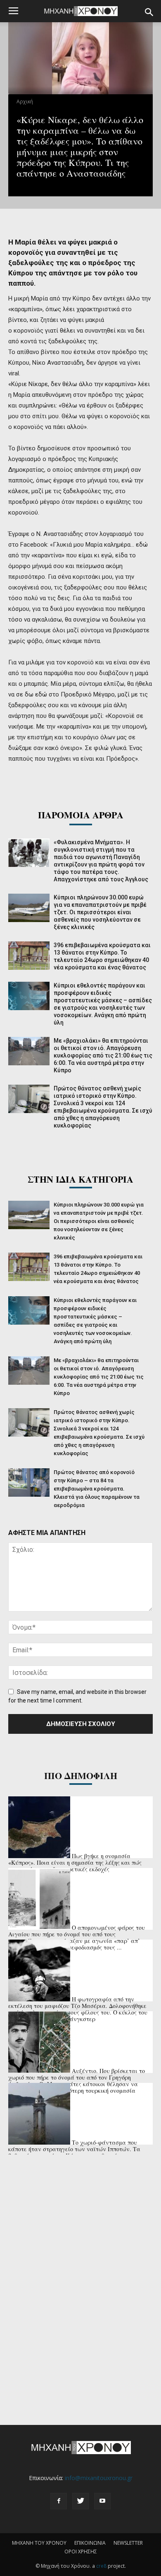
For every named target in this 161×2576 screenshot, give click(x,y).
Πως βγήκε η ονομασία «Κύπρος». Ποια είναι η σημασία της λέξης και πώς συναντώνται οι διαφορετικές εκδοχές (75, 1862)
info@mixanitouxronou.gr (99, 2478)
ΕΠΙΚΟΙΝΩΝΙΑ (90, 2543)
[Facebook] (59, 2501)
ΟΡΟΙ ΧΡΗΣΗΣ (81, 2552)
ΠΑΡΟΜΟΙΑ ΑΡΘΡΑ (81, 815)
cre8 (101, 2566)
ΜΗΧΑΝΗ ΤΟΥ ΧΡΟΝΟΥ (39, 2543)
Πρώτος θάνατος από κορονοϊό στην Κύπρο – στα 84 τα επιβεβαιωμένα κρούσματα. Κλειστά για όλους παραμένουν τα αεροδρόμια (97, 1489)
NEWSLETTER (128, 2543)
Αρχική (25, 101)
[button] (149, 12)
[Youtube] (102, 2501)
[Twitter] (80, 2501)
